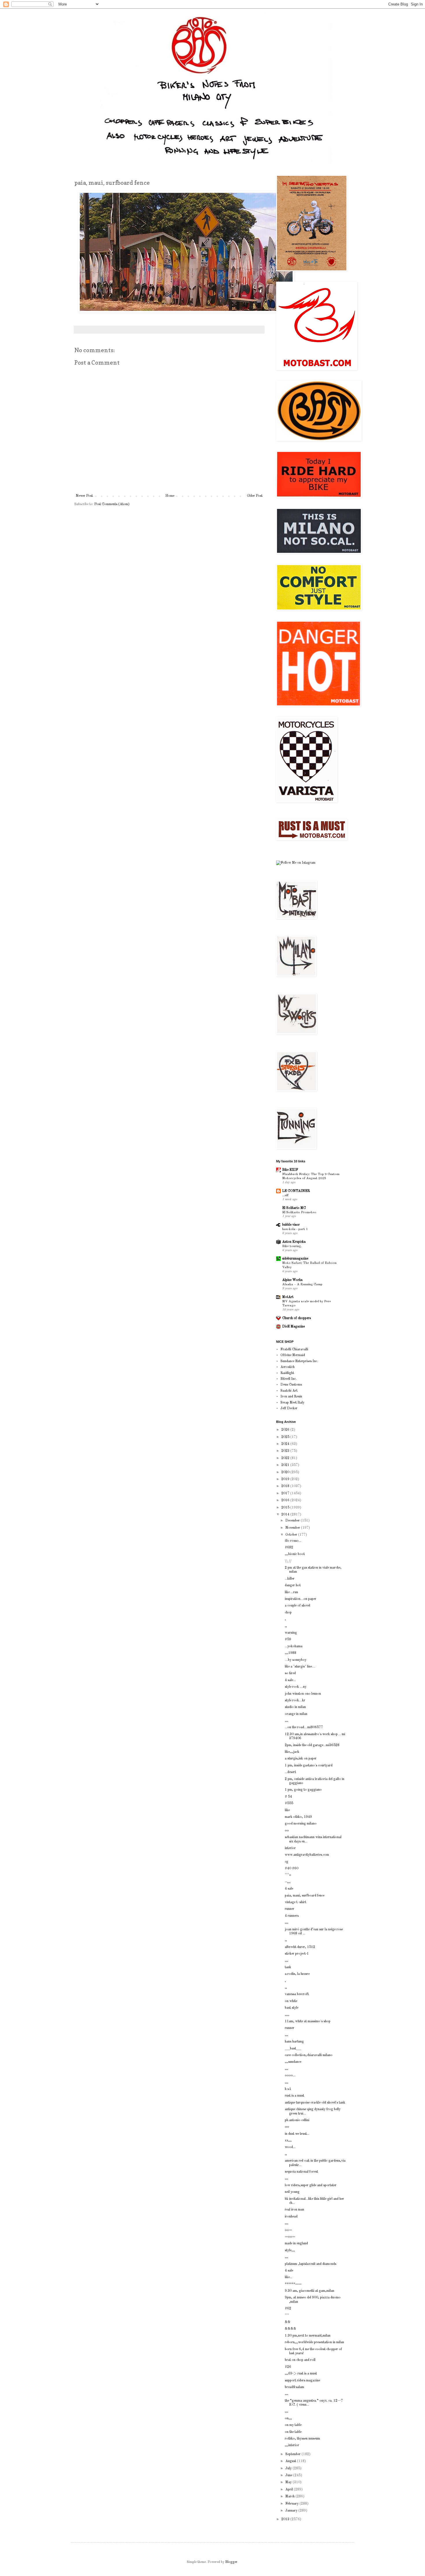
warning (291, 1633)
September (293, 2454)
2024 (286, 1444)
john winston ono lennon (303, 1694)
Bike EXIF (290, 1170)
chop (288, 1613)
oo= (288, 2230)
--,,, (288, 1882)
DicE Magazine (293, 1327)
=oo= (290, 2237)
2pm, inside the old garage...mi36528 (312, 1745)
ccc (287, 2127)
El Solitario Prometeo (299, 1212)
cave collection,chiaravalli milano (309, 2055)
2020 (286, 1472)
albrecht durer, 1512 (300, 1947)
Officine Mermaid (293, 1355)
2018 (286, 1486)
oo (287, 1831)
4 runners (292, 1916)
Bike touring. (292, 1246)
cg (287, 1862)
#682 (289, 1548)
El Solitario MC (294, 1208)
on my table (293, 2425)
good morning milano (301, 1824)
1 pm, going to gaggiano (303, 1790)
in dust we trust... (297, 2134)
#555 (289, 1803)
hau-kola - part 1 (295, 1229)
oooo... (290, 2075)
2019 (286, 1479)
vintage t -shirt (295, 1902)
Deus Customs (291, 1385)
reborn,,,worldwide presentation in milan (314, 2342)
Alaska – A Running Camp (302, 1284)
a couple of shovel (297, 1606)
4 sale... (290, 1680)
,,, (287, 1721)
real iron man (294, 2210)
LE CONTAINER (296, 1191)
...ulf (285, 1195)
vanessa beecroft (297, 1994)
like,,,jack (292, 1752)
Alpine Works (292, 1280)
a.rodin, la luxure (297, 1974)
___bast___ (293, 2049)
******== (293, 2284)
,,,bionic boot (295, 1554)
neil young (292, 2192)
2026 (286, 1430)
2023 (286, 1451)
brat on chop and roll (300, 2360)
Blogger (231, 2562)
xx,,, (288, 2141)
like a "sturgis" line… (300, 1667)
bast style (292, 2008)
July (289, 2468)
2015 (286, 1508)
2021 (286, 1465)
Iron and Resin (291, 1397)
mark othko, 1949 (298, 1817)
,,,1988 (291, 1653)
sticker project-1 (297, 1954)
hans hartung (294, 2042)
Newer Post (84, 496)
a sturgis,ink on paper (301, 1759)
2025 (286, 1437)
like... (289, 2277)
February (292, 2504)
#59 (288, 1639)
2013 (286, 2519)
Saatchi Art (289, 1391)
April (290, 2490)
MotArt (288, 1297)
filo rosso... (293, 1541)
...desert (290, 1772)
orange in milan (296, 1714)
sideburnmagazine (295, 1259)
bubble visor (291, 1225)
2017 (286, 1493)
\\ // (288, 1561)
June (289, 2475)
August (291, 2461)
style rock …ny (296, 1687)
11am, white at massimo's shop (308, 2021)
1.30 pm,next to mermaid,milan (308, 2336)
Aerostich (288, 1367)
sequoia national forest (301, 2172)
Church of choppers (296, 1318)
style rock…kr (295, 1700)
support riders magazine (302, 2381)
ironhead (291, 2217)
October (292, 1535)
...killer (290, 1579)
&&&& (291, 2329)
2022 (286, 1458)
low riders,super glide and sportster (311, 2185)
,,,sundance (293, 2062)
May (289, 2482)
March (290, 2496)
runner (290, 1909)
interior (290, 1848)
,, (286, 1626)
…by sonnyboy (296, 1660)
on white (291, 2001)
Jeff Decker (289, 1408)
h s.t (288, 2089)
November (293, 1528)
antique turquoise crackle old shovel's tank (315, 2103)
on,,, (288, 2418)
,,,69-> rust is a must (301, 2374)
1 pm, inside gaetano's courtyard (309, 1766)
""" (287, 2315)
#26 (288, 2367)
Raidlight (287, 1373)
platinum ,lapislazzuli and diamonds (311, 2264)
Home (170, 496)
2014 (286, 1515)
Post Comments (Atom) (112, 504)
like (287, 1810)
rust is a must (294, 2096)
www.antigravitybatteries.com (307, 1855)
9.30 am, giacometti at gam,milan (309, 2291)
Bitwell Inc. (289, 1379)
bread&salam (294, 2387)
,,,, (287, 2015)
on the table (293, 2432)
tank (288, 1967)
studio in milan (295, 1707)
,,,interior (292, 2445)
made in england (296, 2243)
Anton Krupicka (294, 1242)
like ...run (291, 1592)
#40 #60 (292, 1868)
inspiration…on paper (301, 1599)
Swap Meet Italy (292, 1403)
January (292, 2511)
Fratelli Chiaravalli (294, 1349)
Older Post (255, 496)
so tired (290, 1673)
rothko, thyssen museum (302, 2439)
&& (288, 2322)
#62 (288, 2309)
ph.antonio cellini (297, 2120)
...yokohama (294, 1646)
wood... (290, 2147)
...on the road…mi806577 (304, 1727)
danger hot (293, 1585)
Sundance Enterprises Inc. (299, 1361)
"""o (288, 1875)
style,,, (290, 2250)
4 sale (289, 1889)
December (293, 1521)
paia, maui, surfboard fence (305, 1896)
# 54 (288, 1797)
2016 (286, 1500)
